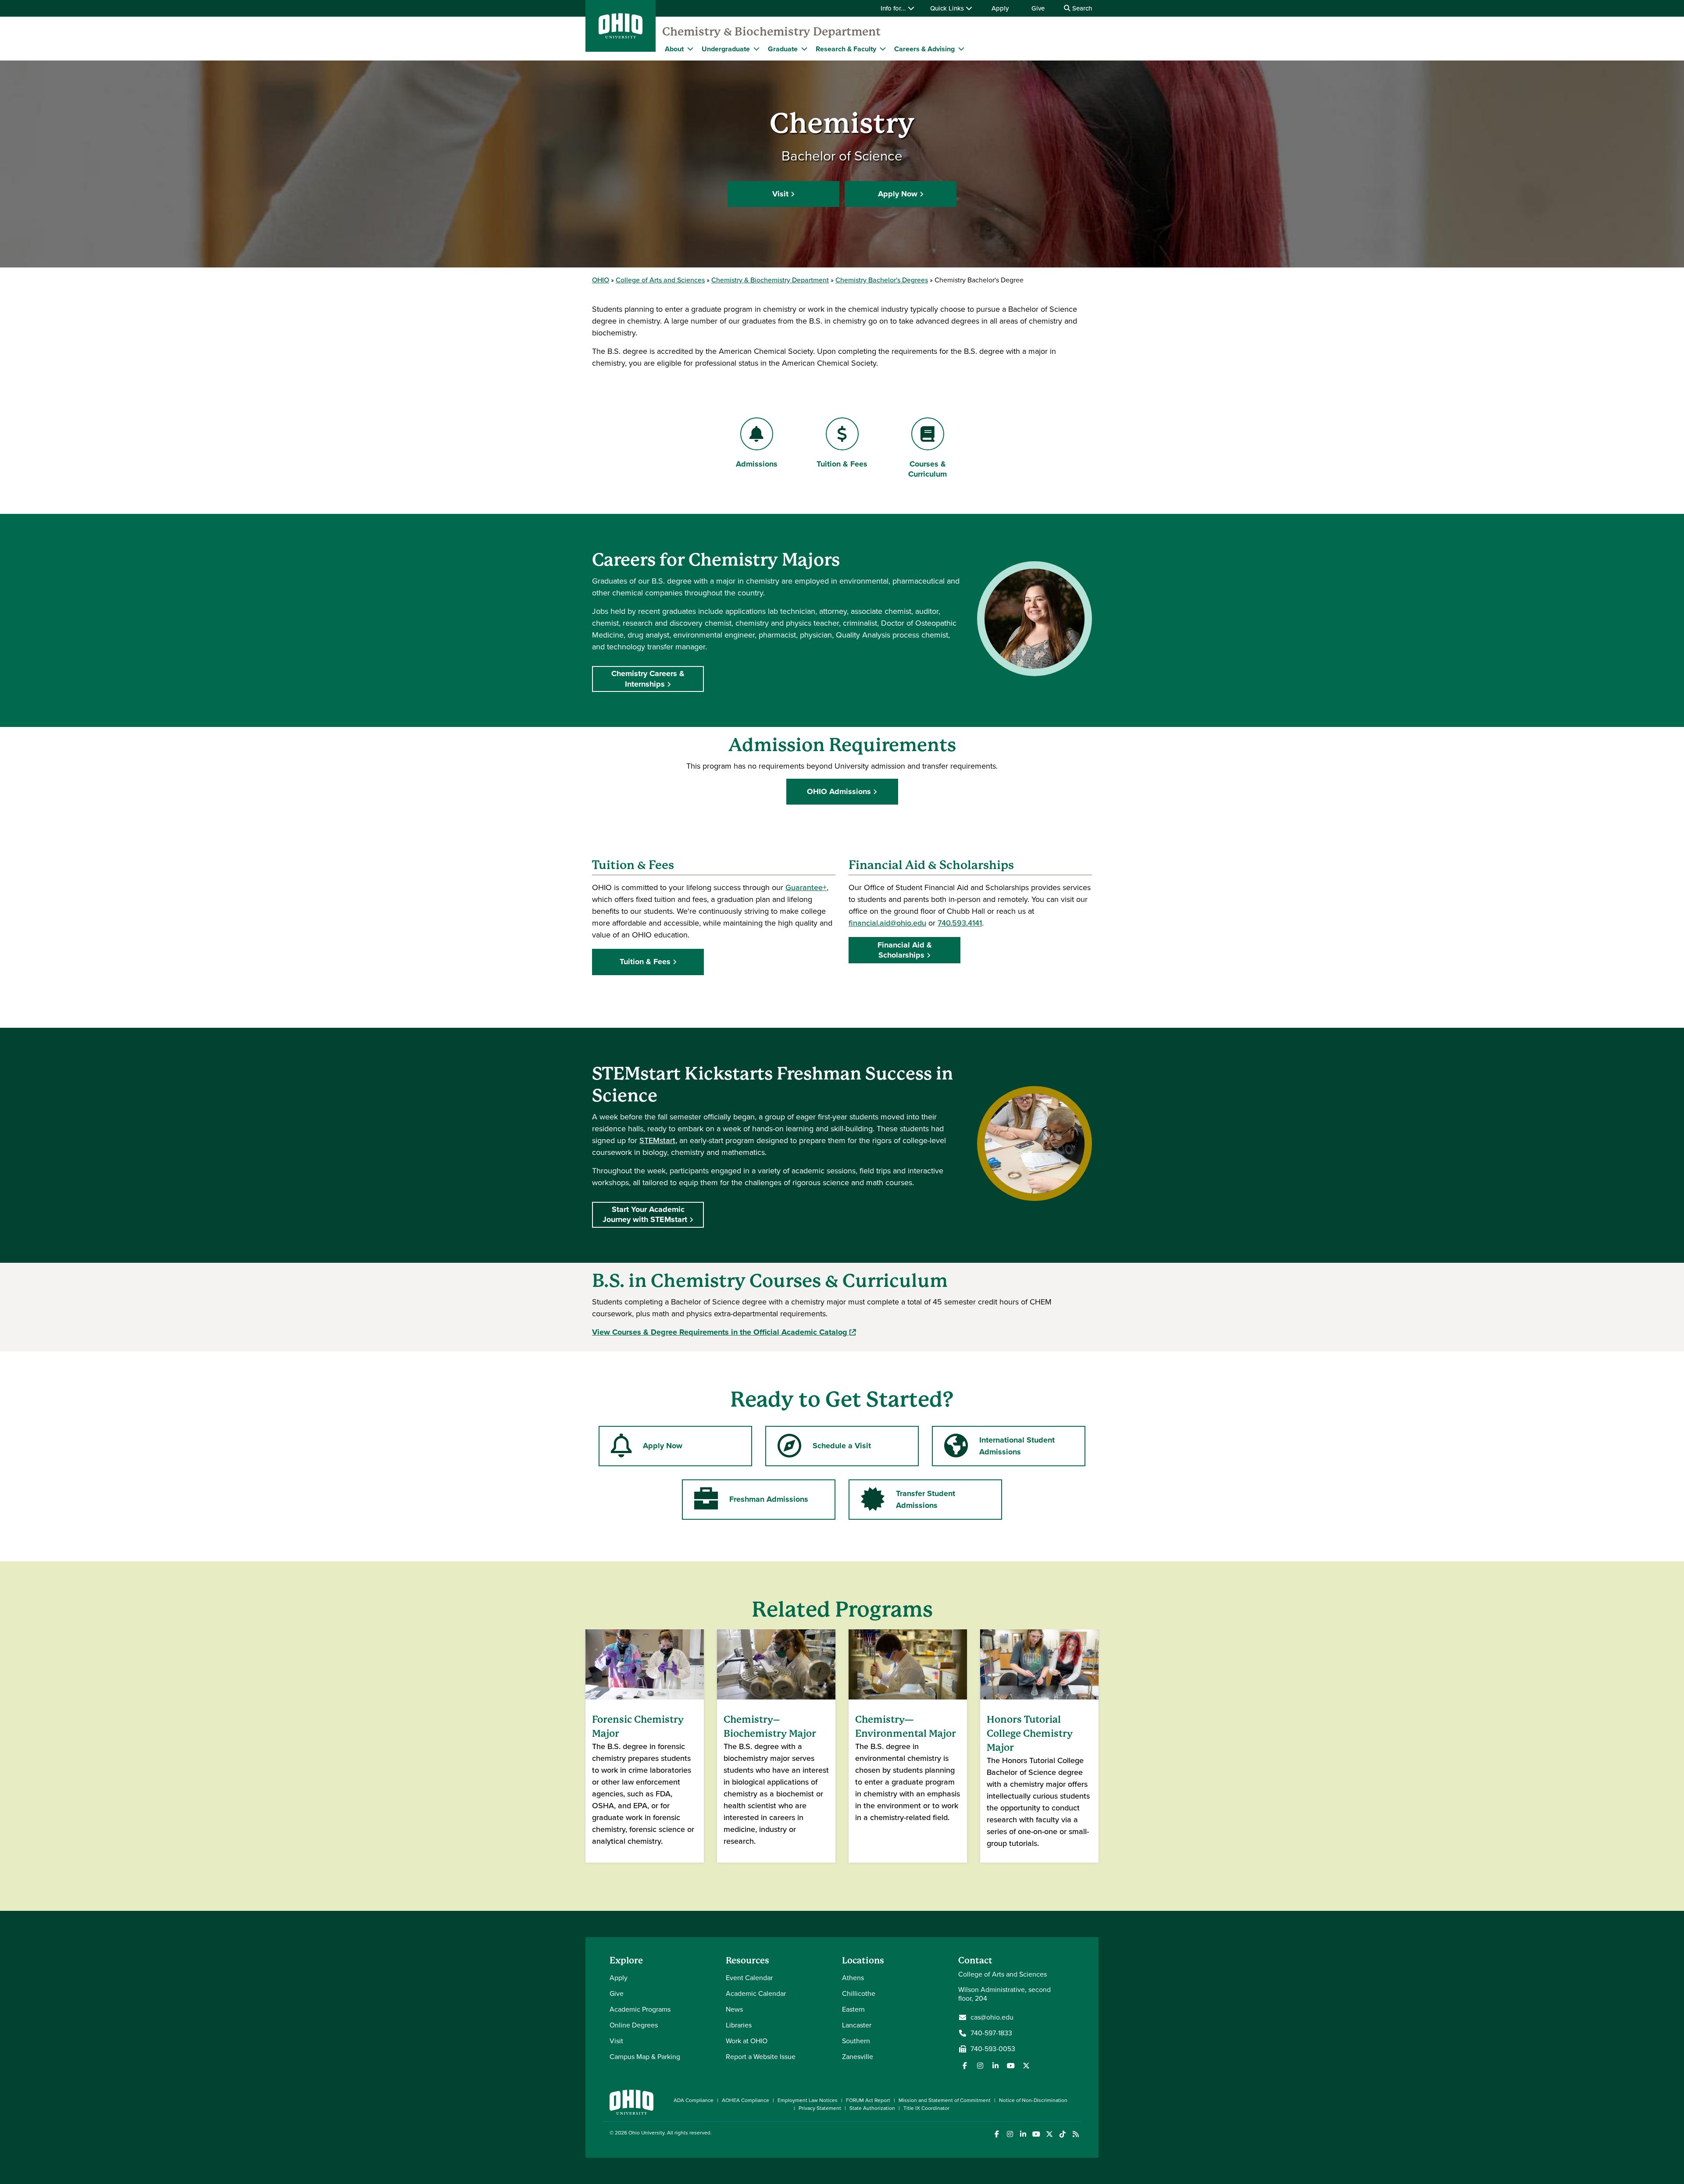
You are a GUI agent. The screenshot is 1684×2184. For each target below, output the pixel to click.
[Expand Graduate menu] (804, 49)
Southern (856, 2041)
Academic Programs (640, 2009)
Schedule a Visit (842, 1446)
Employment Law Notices (808, 2100)
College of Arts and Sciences (660, 280)
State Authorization (872, 2108)
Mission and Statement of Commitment (945, 2100)
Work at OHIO (747, 2041)
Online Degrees (634, 2025)
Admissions (756, 464)
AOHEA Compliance (746, 2100)
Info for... (894, 8)
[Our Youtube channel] (1011, 2066)
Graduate (783, 49)
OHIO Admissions (839, 791)
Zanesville (858, 2057)
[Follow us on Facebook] (965, 2066)
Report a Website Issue (761, 2057)
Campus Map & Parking (645, 2057)
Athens (853, 1978)
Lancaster (857, 2025)
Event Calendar (749, 1978)
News (734, 2009)
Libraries (739, 2025)
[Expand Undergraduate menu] (756, 49)
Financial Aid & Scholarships (905, 950)
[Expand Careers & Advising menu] (961, 49)
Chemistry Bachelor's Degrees (882, 280)
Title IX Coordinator (926, 2108)
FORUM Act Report (868, 2100)
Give (1038, 8)
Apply (1000, 8)
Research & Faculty (846, 49)
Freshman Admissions (769, 1499)
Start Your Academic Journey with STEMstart (645, 1214)
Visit (780, 194)
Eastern (853, 2009)
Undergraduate (726, 49)
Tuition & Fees (842, 464)
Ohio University (646, 2133)
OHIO (601, 280)
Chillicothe (859, 1993)
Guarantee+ (806, 887)
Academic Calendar (756, 1993)
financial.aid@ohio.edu (887, 923)
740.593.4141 (960, 923)
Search (1081, 8)
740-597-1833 (991, 2033)
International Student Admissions (1017, 1446)
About (674, 49)
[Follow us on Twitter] (1026, 2066)
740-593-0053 (993, 2049)
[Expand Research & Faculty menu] (883, 49)
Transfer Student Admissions (926, 1499)
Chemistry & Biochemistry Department (771, 32)
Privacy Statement (820, 2108)
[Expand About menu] (690, 49)
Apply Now (898, 194)
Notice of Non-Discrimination (1033, 2100)
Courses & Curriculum (928, 469)
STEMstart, (658, 1140)
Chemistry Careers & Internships (648, 679)
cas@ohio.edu (992, 2017)
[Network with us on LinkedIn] (995, 2066)
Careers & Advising (924, 49)
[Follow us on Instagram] (980, 2066)
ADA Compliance (694, 2100)
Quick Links (948, 8)
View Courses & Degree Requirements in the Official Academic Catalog (724, 1332)
